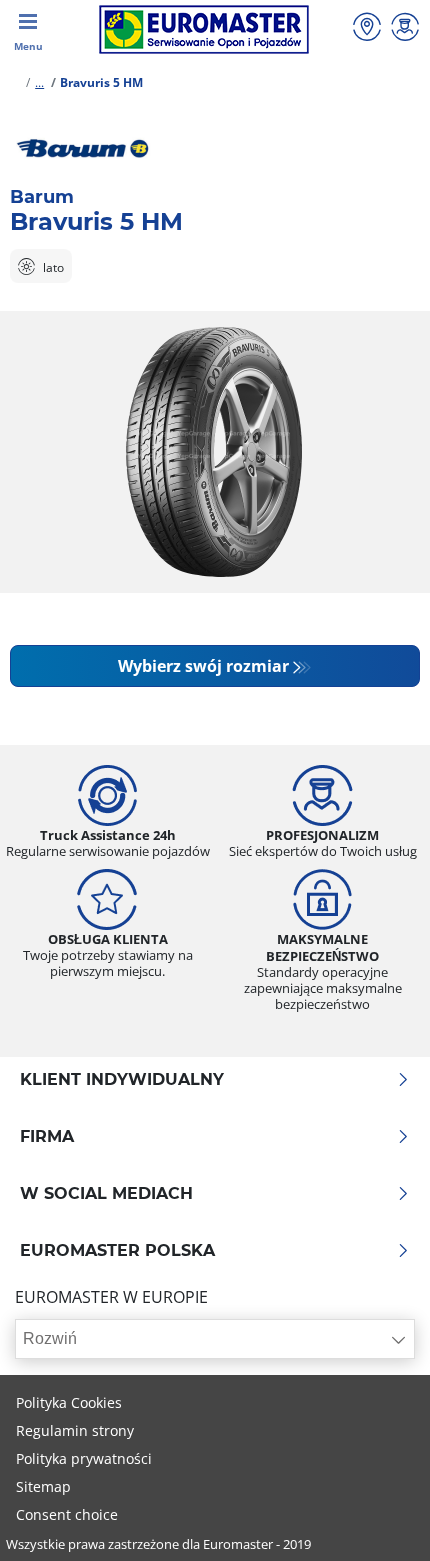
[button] (39, 82)
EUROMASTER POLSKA (117, 1251)
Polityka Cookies (69, 1402)
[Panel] (405, 29)
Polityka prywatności (84, 1458)
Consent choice (67, 1514)
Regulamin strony (75, 1430)
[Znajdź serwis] (367, 29)
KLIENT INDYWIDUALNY (122, 1080)
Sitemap (43, 1486)
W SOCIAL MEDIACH (106, 1194)
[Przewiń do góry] (377, 1518)
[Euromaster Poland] (203, 29)
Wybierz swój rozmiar (203, 666)
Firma (47, 1137)
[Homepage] (14, 82)
